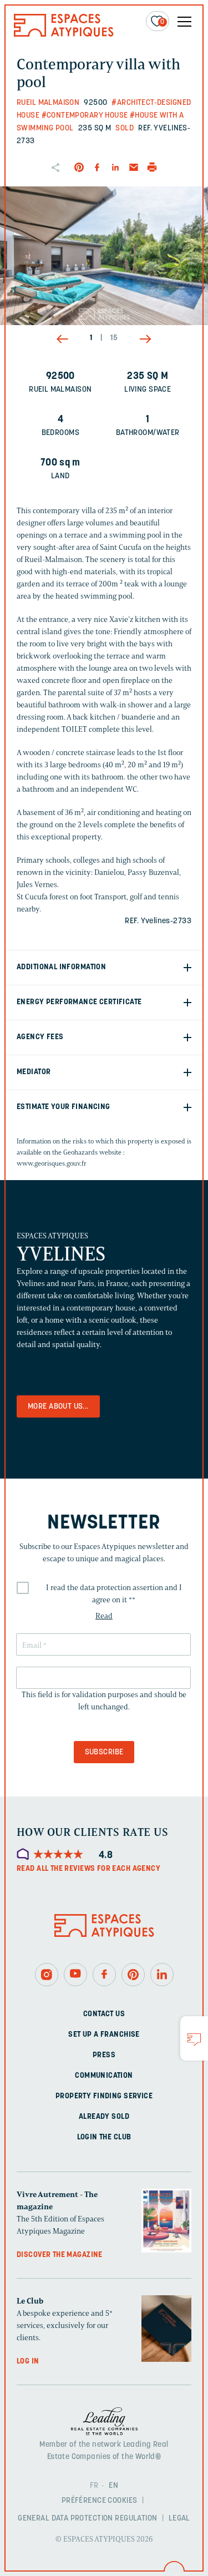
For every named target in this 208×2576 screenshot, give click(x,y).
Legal (179, 2519)
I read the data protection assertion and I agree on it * (114, 1594)
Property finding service (104, 2096)
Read (104, 1616)
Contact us (104, 2014)
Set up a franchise (104, 2035)
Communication (104, 2076)
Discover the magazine (60, 2255)
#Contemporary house (85, 116)
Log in (28, 2362)
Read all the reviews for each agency (88, 1869)
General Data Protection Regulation (87, 2519)
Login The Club (104, 2137)
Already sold (104, 2117)
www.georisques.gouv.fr (52, 1163)
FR (94, 2486)
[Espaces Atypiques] (64, 34)
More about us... (58, 1407)
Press (104, 2055)
